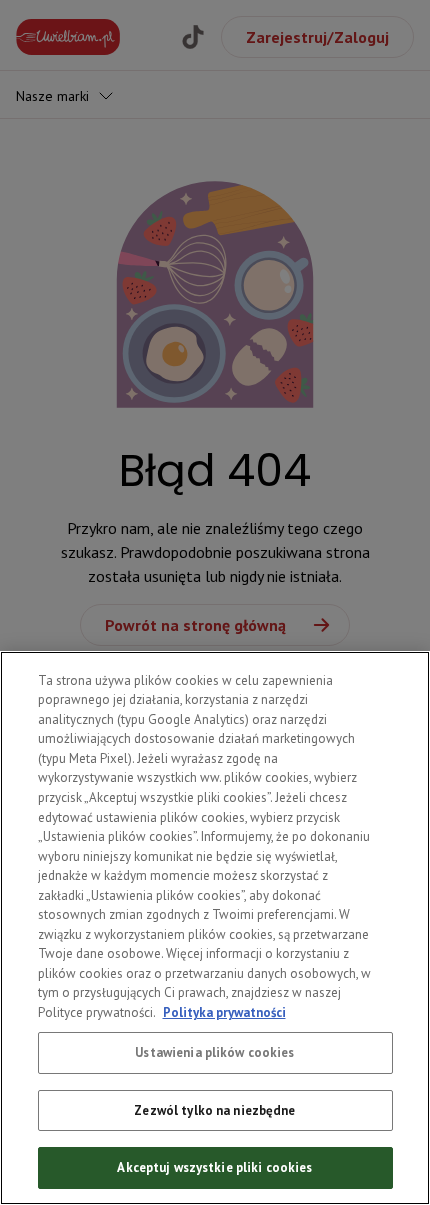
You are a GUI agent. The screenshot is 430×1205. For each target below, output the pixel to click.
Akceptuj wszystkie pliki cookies (214, 1167)
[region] (215, 928)
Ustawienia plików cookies (214, 1052)
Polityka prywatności (224, 1012)
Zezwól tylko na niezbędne (214, 1110)
